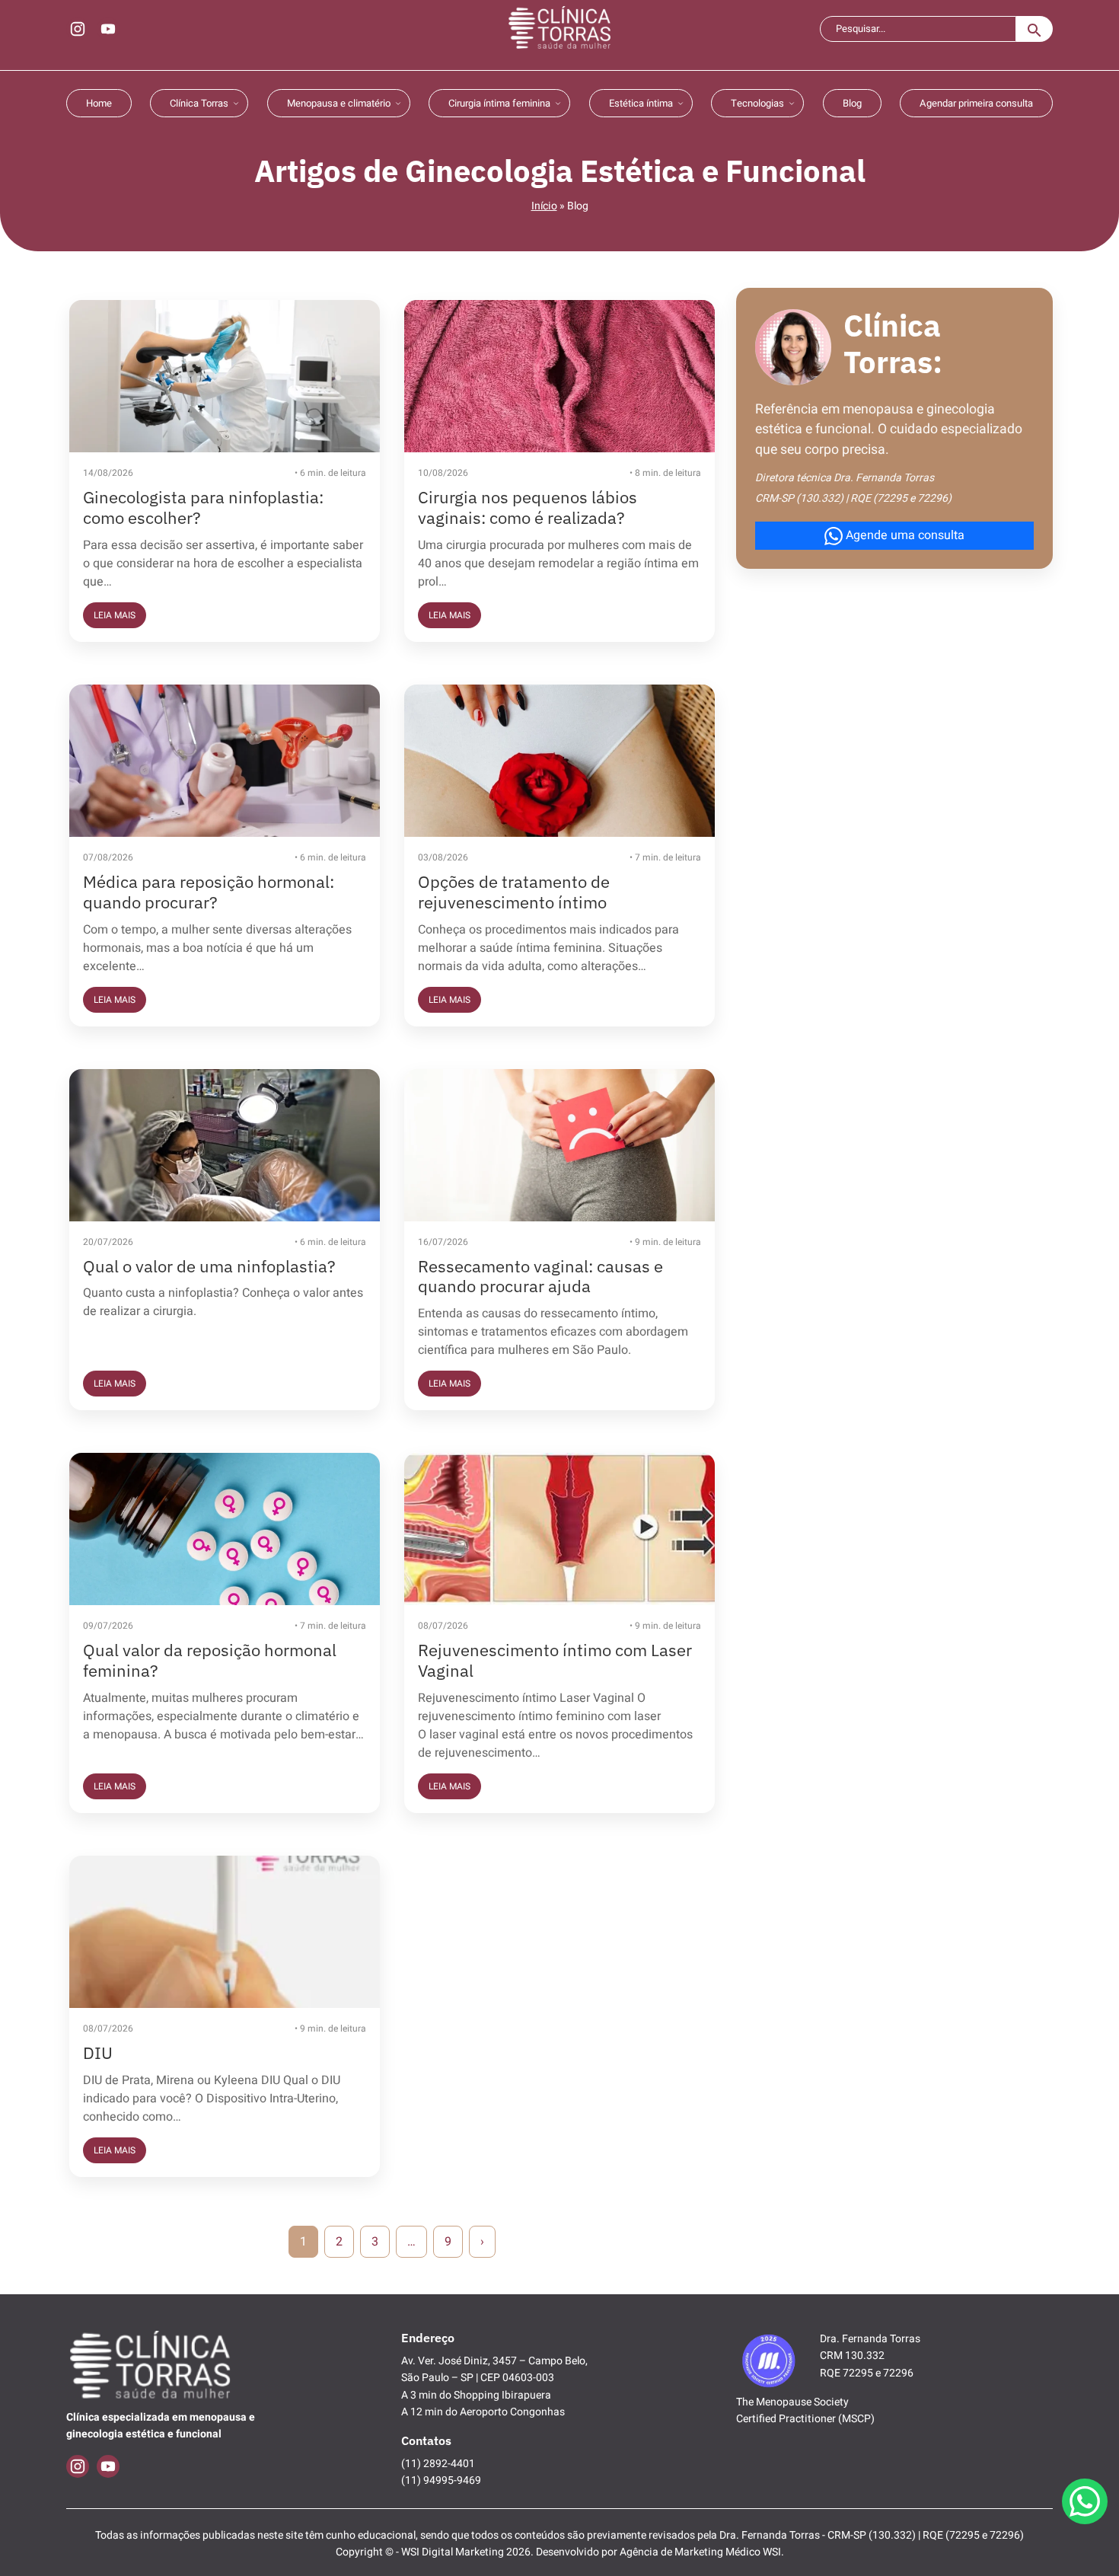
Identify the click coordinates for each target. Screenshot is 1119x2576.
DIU (98, 2053)
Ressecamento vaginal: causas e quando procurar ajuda (540, 1276)
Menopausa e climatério (339, 103)
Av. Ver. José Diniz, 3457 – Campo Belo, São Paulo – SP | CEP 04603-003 (494, 2369)
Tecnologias (757, 103)
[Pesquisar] (1035, 29)
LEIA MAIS (115, 615)
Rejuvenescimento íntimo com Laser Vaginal (555, 1660)
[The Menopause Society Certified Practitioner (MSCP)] (769, 2359)
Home (99, 103)
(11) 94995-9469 (441, 2480)
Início (544, 206)
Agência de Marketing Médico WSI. (702, 2552)
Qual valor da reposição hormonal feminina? (210, 1660)
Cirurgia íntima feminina (499, 103)
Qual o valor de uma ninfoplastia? (209, 1266)
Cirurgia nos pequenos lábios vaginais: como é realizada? (528, 507)
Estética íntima (641, 103)
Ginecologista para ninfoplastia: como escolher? (203, 507)
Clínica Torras (199, 103)
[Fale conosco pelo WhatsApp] (1085, 2501)
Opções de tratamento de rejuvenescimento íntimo (514, 892)
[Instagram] (78, 29)
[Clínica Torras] (559, 29)
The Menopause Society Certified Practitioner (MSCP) (805, 2410)
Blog (852, 103)
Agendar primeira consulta (976, 103)
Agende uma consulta (904, 535)
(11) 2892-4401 (438, 2464)
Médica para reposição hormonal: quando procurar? (209, 892)
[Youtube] (108, 29)
